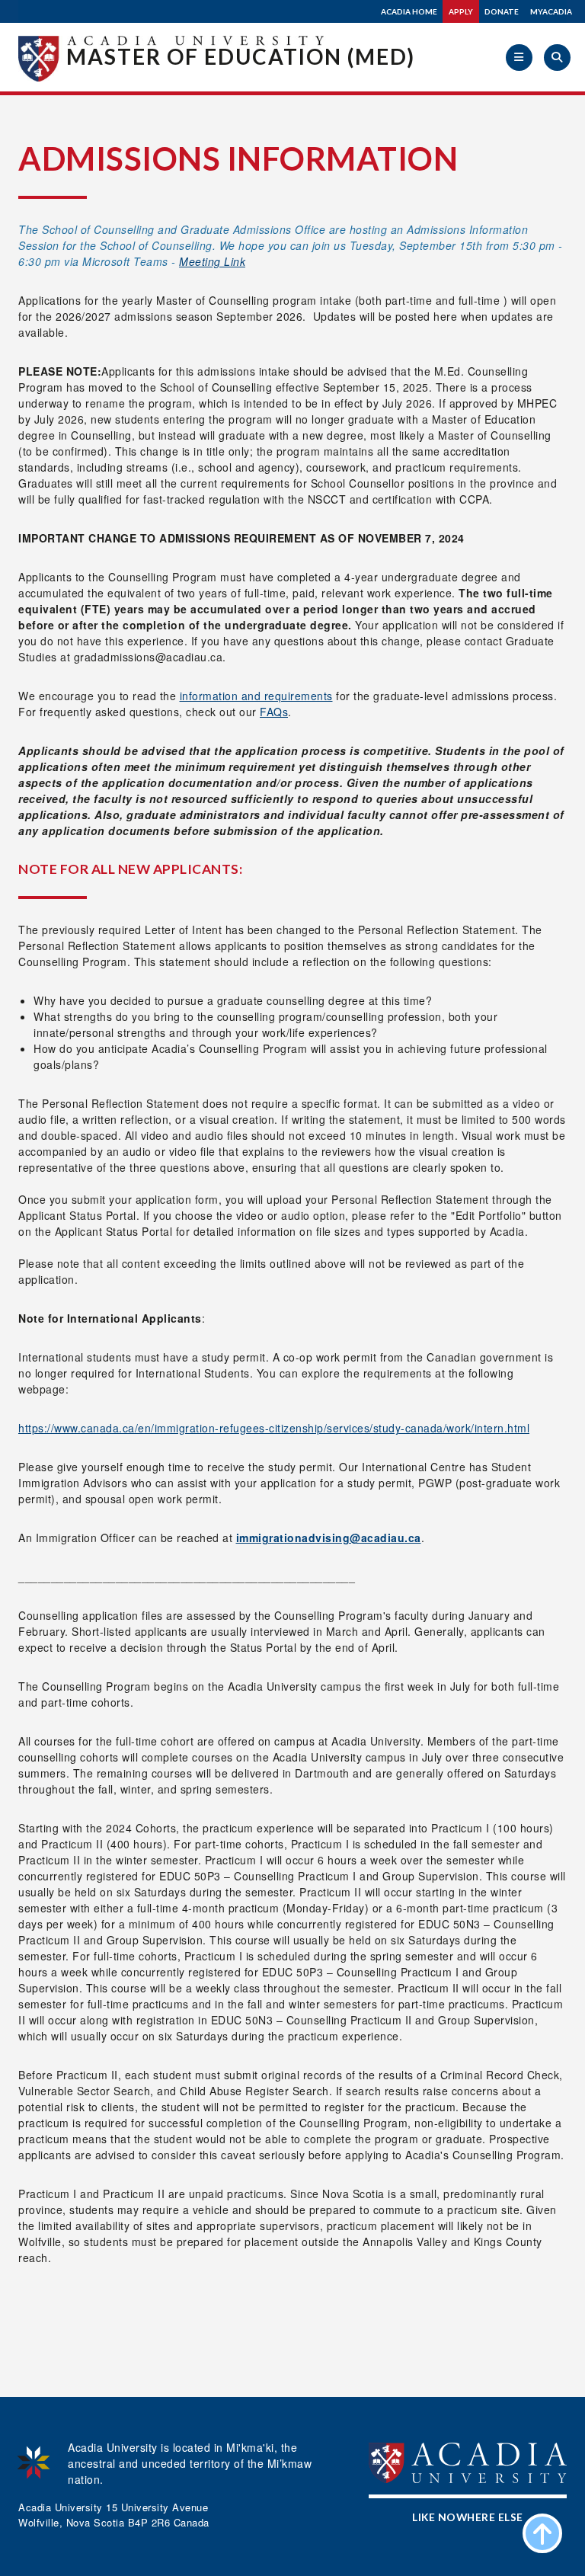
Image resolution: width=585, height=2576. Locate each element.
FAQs (274, 712)
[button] (519, 58)
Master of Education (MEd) (241, 56)
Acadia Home (409, 11)
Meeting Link (212, 261)
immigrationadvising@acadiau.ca (329, 1538)
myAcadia (551, 11)
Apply (461, 11)
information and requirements (256, 696)
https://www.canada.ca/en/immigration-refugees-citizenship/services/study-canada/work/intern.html (274, 1428)
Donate (502, 11)
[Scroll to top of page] (542, 2533)
